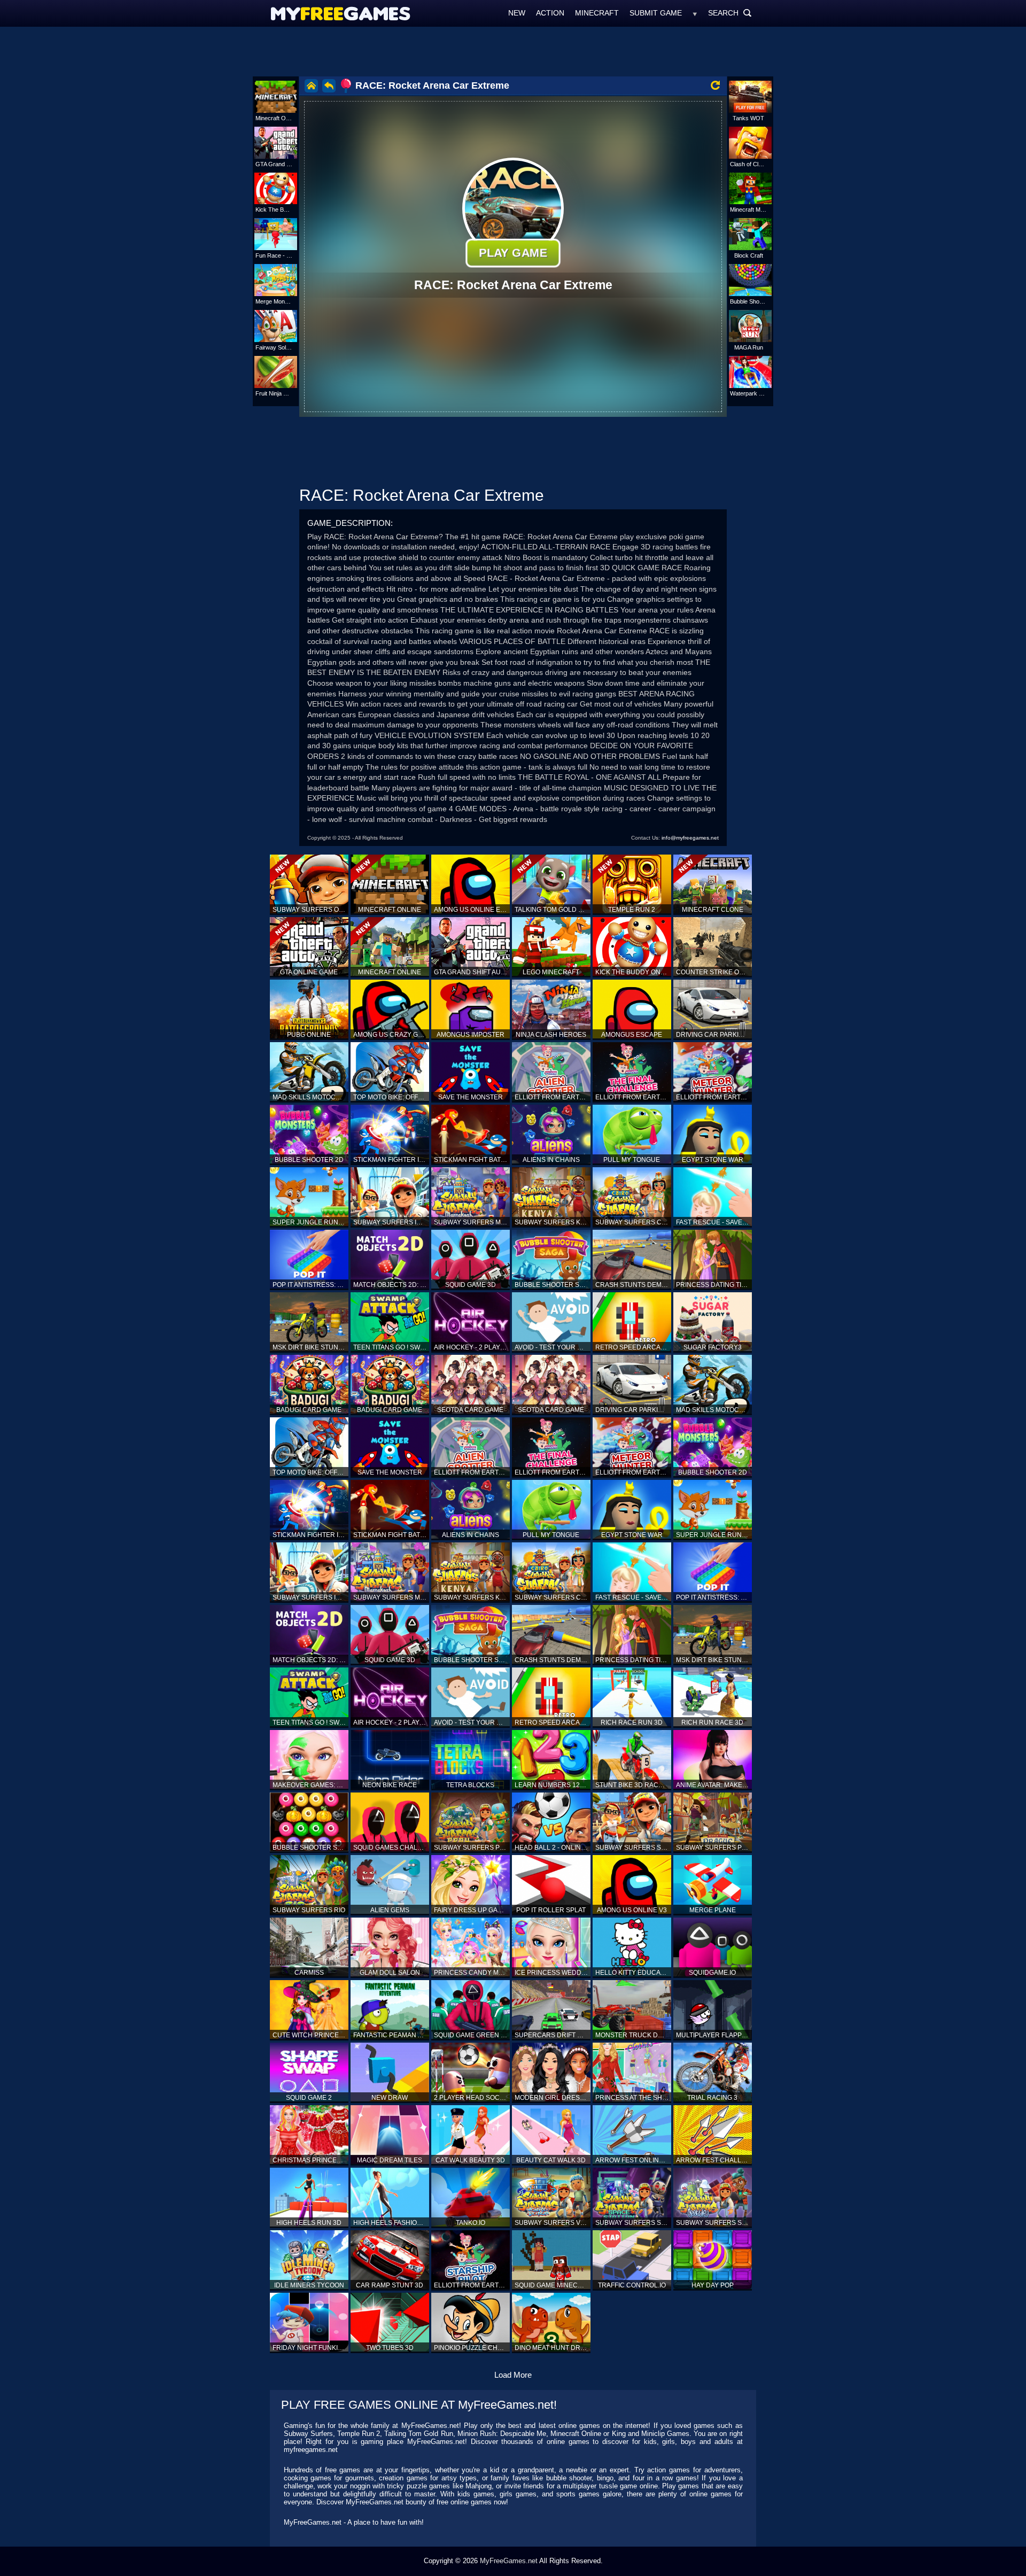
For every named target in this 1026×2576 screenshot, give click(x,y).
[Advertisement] (513, 51)
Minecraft (597, 13)
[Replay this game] (715, 85)
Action (550, 13)
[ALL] (695, 13)
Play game (513, 253)
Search (730, 13)
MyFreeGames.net (509, 2561)
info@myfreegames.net (690, 838)
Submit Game (656, 13)
